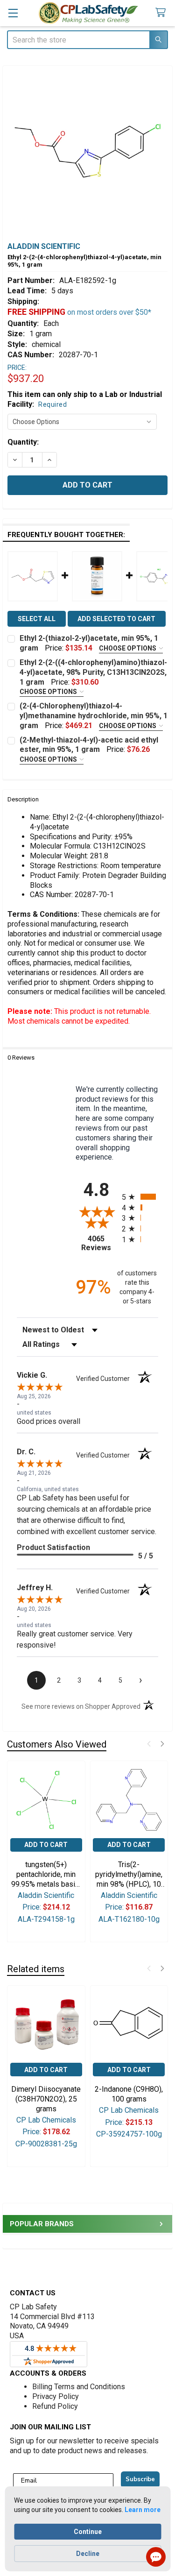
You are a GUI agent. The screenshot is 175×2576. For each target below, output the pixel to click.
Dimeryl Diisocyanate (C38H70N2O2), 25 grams (46, 2099)
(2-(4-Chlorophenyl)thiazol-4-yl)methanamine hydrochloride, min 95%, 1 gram (94, 716)
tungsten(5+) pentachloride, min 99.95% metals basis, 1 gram (46, 1875)
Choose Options (128, 648)
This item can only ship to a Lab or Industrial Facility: (85, 399)
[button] (149, 1744)
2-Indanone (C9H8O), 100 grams (129, 2094)
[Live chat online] (156, 2557)
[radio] (140, 1197)
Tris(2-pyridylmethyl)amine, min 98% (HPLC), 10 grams (129, 1875)
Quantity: (23, 442)
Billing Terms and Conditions (79, 2387)
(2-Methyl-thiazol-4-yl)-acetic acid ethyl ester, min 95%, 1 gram (89, 745)
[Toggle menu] (13, 13)
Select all (37, 619)
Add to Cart (46, 1845)
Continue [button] (88, 2532)
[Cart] (162, 13)
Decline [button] (88, 2554)
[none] (87, 151)
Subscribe (140, 2479)
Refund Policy (55, 2406)
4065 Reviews (99, 1243)
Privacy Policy (56, 2396)
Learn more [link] (143, 2510)
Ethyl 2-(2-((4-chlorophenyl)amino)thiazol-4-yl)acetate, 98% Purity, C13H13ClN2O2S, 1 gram (93, 672)
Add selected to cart (116, 619)
